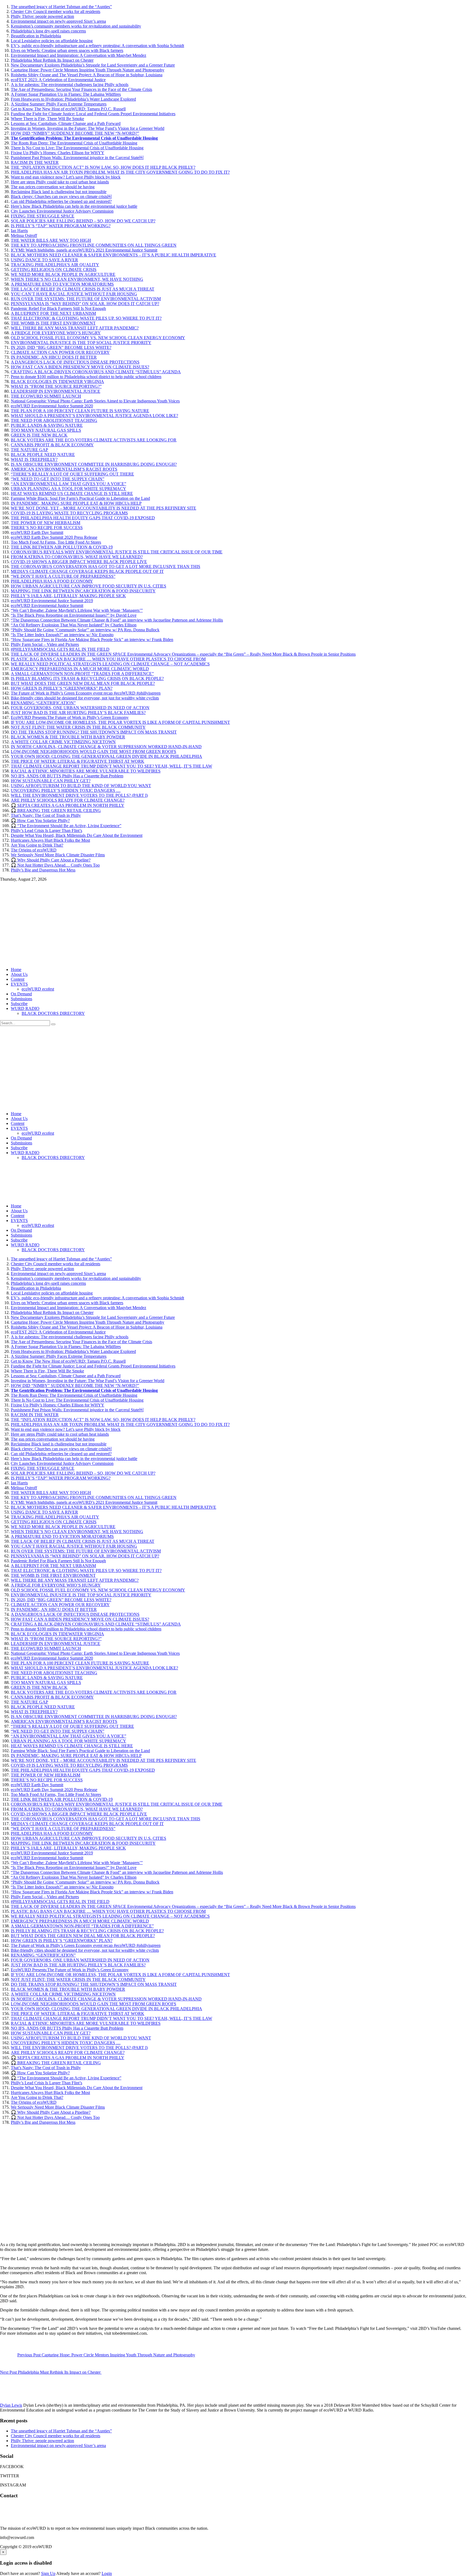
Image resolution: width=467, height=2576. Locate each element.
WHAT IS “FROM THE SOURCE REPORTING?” (56, 386)
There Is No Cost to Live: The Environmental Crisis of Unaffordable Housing (77, 148)
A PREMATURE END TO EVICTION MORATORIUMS (62, 284)
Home (16, 970)
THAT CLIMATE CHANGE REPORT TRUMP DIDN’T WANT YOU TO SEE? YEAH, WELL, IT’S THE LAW (111, 766)
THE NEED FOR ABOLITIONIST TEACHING (54, 420)
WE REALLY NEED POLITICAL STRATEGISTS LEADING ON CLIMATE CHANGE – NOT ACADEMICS (110, 664)
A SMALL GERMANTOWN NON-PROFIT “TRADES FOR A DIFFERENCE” (82, 674)
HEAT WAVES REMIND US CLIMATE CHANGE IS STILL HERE (72, 493)
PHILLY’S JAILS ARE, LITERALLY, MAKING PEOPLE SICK (68, 596)
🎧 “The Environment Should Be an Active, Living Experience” (66, 826)
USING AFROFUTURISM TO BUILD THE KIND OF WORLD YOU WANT (81, 786)
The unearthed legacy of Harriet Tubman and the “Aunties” (61, 7)
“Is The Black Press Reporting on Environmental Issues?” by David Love (74, 615)
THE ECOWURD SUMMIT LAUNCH (46, 396)
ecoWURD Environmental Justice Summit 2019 (52, 601)
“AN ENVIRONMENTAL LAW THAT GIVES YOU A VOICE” (69, 484)
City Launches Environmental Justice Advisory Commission (62, 211)
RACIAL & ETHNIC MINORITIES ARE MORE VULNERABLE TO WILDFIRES (86, 771)
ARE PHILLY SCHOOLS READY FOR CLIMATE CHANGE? (68, 800)
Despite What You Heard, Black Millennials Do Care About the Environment (77, 835)
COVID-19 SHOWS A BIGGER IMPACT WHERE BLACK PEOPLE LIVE (79, 562)
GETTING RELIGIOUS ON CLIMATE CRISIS (54, 270)
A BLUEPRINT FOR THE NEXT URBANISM (53, 313)
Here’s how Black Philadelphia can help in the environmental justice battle (74, 206)
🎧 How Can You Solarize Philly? (40, 820)
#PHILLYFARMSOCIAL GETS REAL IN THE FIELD (60, 649)
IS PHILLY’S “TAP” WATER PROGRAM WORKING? (61, 226)
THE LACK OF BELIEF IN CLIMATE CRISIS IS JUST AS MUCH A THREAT (83, 289)
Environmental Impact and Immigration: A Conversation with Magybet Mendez (79, 55)
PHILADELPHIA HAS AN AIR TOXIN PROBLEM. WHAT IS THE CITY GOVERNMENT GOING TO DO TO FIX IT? (120, 172)
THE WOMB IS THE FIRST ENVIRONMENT (53, 323)
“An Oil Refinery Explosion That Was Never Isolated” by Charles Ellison (74, 625)
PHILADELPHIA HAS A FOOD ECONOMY (52, 581)
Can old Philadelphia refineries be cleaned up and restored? (61, 201)
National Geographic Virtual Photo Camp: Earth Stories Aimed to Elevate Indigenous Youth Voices (95, 401)
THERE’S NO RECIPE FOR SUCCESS (47, 528)
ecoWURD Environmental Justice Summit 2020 (52, 406)
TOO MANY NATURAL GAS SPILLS (46, 430)
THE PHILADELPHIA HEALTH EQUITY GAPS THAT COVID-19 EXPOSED (83, 518)
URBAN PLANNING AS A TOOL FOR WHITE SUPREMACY (69, 489)
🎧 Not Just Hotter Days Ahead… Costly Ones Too (55, 865)
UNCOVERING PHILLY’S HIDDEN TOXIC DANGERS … (66, 790)
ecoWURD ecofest (38, 989)
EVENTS (19, 984)
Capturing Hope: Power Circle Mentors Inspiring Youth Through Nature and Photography (88, 70)
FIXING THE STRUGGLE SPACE (43, 216)
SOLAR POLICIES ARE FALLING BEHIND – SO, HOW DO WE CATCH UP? (83, 221)
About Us (19, 974)
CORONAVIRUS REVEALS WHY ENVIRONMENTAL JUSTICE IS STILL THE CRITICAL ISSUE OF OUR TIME (117, 552)
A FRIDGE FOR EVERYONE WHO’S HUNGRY (56, 333)
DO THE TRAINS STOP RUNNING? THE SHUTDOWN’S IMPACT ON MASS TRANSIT (94, 732)
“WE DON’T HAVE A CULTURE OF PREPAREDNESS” (63, 576)
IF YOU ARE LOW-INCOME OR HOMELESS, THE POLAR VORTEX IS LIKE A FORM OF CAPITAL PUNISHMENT (120, 722)
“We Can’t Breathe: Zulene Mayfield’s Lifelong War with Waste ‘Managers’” (77, 610)
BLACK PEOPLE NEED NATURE (43, 455)
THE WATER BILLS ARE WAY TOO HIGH (51, 240)
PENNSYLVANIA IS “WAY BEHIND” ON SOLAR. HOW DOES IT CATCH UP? (85, 304)
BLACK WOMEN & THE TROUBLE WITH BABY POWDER (68, 737)
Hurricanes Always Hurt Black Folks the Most (50, 840)
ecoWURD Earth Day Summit (37, 532)
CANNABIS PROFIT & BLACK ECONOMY (52, 445)
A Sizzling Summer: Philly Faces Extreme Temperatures (59, 104)
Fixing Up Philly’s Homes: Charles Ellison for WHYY (58, 153)
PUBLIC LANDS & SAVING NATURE (47, 425)
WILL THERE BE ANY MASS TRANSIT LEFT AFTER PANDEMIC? (75, 328)
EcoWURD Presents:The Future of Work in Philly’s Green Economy (70, 717)
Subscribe (19, 1004)
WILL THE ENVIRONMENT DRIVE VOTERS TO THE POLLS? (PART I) (79, 795)
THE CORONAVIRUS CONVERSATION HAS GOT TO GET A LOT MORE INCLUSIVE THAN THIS (106, 567)
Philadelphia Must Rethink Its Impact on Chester (52, 60)
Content (18, 979)
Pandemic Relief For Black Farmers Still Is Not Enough (58, 308)
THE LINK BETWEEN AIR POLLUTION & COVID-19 (62, 547)
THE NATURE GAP (29, 450)
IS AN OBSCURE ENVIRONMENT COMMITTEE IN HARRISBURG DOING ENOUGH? (94, 464)
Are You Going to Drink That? (37, 845)
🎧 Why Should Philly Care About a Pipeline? (51, 860)
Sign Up (48, 2573)
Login (107, 2573)
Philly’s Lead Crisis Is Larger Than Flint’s (46, 830)
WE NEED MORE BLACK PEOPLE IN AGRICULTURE (63, 274)
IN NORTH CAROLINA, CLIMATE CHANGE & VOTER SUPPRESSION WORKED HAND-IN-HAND (106, 747)
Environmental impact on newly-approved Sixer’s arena (58, 21)
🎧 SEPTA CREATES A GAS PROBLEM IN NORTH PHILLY (68, 805)
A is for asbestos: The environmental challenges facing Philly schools (70, 85)
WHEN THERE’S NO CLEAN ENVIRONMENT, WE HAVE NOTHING (77, 279)
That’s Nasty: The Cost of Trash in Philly (46, 815)
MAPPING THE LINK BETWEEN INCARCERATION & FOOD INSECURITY (83, 591)
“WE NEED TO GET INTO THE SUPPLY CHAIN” (58, 479)
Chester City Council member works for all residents (56, 11)
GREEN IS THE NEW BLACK (39, 435)
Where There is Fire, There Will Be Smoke (47, 119)
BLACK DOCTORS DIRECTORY (53, 1013)
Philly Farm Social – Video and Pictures (45, 644)
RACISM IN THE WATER (35, 162)
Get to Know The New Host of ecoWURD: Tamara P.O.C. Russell (68, 109)
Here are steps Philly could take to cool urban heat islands (60, 182)
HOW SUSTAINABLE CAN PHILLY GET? (51, 781)
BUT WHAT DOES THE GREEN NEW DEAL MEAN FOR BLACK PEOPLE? (83, 683)
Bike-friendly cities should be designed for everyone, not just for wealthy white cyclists (85, 698)
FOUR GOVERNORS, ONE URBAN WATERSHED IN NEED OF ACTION (80, 708)
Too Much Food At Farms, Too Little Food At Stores (56, 542)
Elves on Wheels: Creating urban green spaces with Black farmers (67, 50)
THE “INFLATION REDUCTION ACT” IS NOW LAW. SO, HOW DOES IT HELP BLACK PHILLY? (103, 167)
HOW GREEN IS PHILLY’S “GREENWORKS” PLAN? (62, 688)
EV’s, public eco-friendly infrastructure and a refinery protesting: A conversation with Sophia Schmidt (97, 46)
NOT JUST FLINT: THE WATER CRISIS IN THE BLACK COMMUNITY (78, 727)
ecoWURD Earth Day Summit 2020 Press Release (54, 537)
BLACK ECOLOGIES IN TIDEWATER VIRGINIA (57, 382)
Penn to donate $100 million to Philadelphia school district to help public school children (86, 377)
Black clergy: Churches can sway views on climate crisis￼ (61, 196)
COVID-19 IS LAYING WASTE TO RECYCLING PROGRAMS (69, 513)
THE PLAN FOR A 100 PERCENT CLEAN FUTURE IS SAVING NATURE (80, 411)
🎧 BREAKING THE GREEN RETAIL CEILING (56, 810)
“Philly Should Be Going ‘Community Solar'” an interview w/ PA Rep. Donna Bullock (85, 630)
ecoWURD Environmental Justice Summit (47, 605)
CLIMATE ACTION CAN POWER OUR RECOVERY (60, 352)
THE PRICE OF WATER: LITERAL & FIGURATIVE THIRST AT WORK (78, 761)
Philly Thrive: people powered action (42, 16)
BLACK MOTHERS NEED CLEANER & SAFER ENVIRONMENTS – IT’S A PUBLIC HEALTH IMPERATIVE (114, 255)
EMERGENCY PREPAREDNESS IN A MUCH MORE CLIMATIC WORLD (80, 669)
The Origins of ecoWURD (34, 850)
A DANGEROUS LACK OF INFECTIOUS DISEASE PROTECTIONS (75, 362)
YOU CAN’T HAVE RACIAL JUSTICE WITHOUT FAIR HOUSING (74, 294)
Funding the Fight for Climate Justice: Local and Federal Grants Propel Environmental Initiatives (93, 114)
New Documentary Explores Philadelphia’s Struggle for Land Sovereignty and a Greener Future (93, 65)
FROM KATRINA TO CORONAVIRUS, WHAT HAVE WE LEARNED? (77, 557)
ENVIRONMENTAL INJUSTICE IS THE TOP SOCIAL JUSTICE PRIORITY (81, 343)
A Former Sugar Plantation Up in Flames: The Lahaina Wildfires (66, 94)
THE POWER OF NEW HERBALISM (46, 523)
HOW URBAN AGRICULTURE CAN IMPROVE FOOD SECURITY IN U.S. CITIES (89, 586)
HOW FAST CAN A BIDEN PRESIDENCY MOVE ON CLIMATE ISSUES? (80, 367)
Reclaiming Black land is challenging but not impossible (59, 192)
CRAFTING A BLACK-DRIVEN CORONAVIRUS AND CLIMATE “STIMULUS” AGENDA (96, 372)
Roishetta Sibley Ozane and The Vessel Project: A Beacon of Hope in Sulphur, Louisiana (87, 75)
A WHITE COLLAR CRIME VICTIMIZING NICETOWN (63, 742)
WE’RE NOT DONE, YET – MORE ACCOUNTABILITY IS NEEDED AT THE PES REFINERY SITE (104, 508)
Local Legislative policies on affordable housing (52, 41)
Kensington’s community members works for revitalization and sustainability (76, 26)
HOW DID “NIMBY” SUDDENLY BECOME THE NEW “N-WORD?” (75, 133)
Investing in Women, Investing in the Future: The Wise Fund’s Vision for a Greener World (88, 128)
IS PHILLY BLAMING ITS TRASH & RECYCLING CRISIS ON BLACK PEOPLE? (87, 678)
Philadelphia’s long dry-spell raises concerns (48, 31)
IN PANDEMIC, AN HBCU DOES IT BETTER (54, 357)
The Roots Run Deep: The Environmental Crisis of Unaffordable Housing (74, 143)
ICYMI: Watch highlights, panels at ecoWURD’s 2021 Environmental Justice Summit (84, 250)
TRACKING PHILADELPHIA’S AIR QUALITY (55, 265)
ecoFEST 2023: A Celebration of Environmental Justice (58, 80)
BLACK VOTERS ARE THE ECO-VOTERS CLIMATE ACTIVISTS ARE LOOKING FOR (94, 440)
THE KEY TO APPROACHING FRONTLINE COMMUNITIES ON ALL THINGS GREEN (94, 245)
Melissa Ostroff (24, 235)
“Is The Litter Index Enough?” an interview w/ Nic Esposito (62, 635)
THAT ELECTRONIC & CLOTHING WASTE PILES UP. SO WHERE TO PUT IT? (86, 318)
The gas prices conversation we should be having (53, 187)
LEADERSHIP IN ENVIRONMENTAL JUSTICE (56, 391)
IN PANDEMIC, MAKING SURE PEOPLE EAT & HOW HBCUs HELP (76, 503)
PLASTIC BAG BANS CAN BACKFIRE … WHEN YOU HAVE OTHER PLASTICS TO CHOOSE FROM (108, 659)
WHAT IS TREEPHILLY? (34, 459)
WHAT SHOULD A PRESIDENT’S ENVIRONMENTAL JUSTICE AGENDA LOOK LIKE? (94, 416)
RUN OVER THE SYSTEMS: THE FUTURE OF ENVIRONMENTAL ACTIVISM (86, 299)
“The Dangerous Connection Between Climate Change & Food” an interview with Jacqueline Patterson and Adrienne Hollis (117, 620)
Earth (5, 2235)
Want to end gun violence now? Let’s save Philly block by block (66, 177)
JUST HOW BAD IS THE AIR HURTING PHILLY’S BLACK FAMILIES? (78, 713)
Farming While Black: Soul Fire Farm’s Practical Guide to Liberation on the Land (80, 498)
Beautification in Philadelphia (36, 36)
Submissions (21, 999)
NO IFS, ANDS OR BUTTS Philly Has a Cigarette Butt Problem (67, 776)
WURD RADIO (25, 1008)
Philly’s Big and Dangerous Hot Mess (43, 870)
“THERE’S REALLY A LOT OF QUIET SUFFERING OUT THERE (72, 474)
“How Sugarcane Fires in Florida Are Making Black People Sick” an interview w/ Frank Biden (92, 640)
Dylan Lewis (11, 2405)
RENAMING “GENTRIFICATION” (43, 703)
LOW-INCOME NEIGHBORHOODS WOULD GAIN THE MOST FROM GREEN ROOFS (94, 752)
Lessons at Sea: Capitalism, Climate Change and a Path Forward (66, 123)
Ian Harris (19, 231)
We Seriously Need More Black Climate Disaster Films (58, 855)
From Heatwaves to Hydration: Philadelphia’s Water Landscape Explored (73, 99)
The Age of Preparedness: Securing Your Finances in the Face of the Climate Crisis (81, 89)
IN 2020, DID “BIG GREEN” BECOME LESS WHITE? (61, 347)
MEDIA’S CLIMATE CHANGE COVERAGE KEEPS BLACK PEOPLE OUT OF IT (87, 571)
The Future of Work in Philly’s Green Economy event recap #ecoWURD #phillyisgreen (86, 693)
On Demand (21, 994)
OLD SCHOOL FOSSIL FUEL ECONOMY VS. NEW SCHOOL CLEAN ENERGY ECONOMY (98, 338)
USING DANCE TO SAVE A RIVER (44, 260)
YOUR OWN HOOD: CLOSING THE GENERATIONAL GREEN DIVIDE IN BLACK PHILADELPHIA (106, 756)
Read (16, 2235)
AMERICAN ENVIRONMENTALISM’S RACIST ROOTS (64, 469)
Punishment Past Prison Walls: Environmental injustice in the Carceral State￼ (77, 158)
